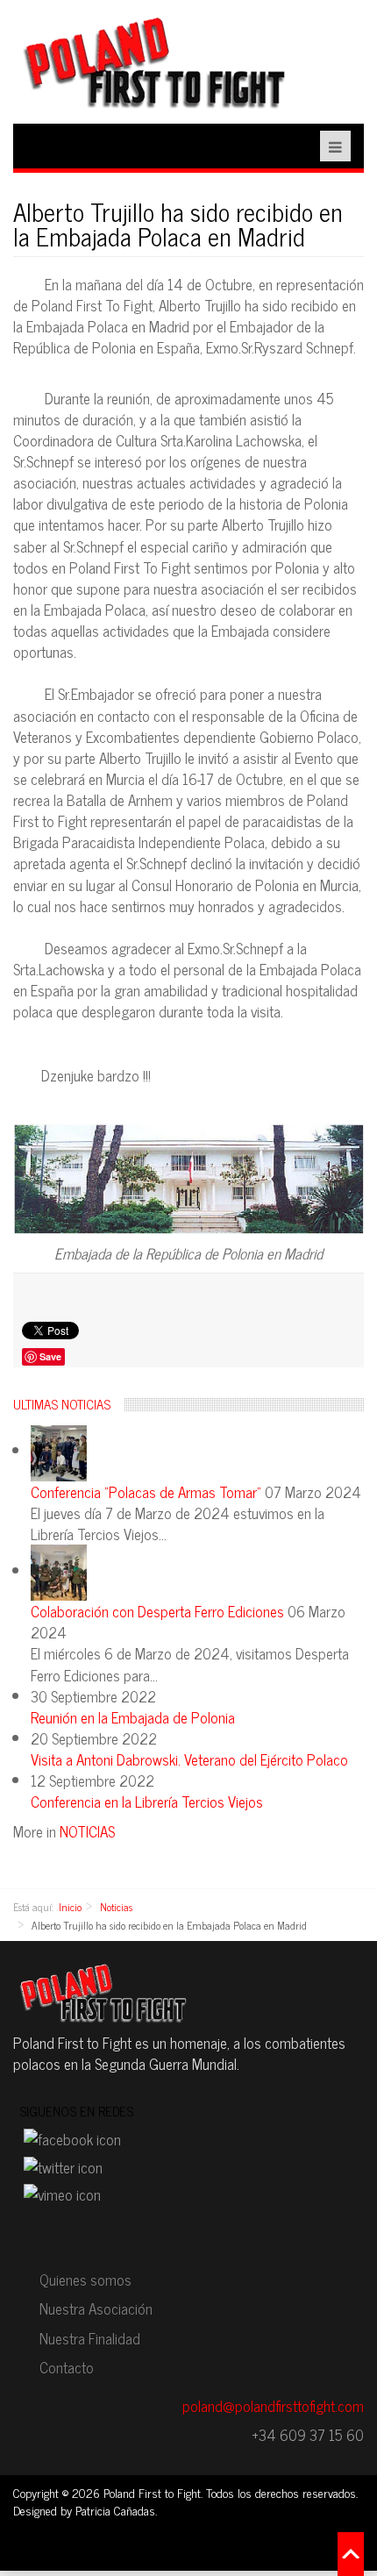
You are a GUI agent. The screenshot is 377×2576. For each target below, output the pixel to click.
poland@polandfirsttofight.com (273, 2406)
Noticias (116, 1907)
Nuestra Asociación (96, 2308)
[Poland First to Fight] (153, 61)
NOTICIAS (87, 1831)
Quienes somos (85, 2280)
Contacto (67, 2367)
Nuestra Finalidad (90, 2338)
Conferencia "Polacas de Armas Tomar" (148, 1492)
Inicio (70, 1907)
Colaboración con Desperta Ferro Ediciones (159, 1611)
